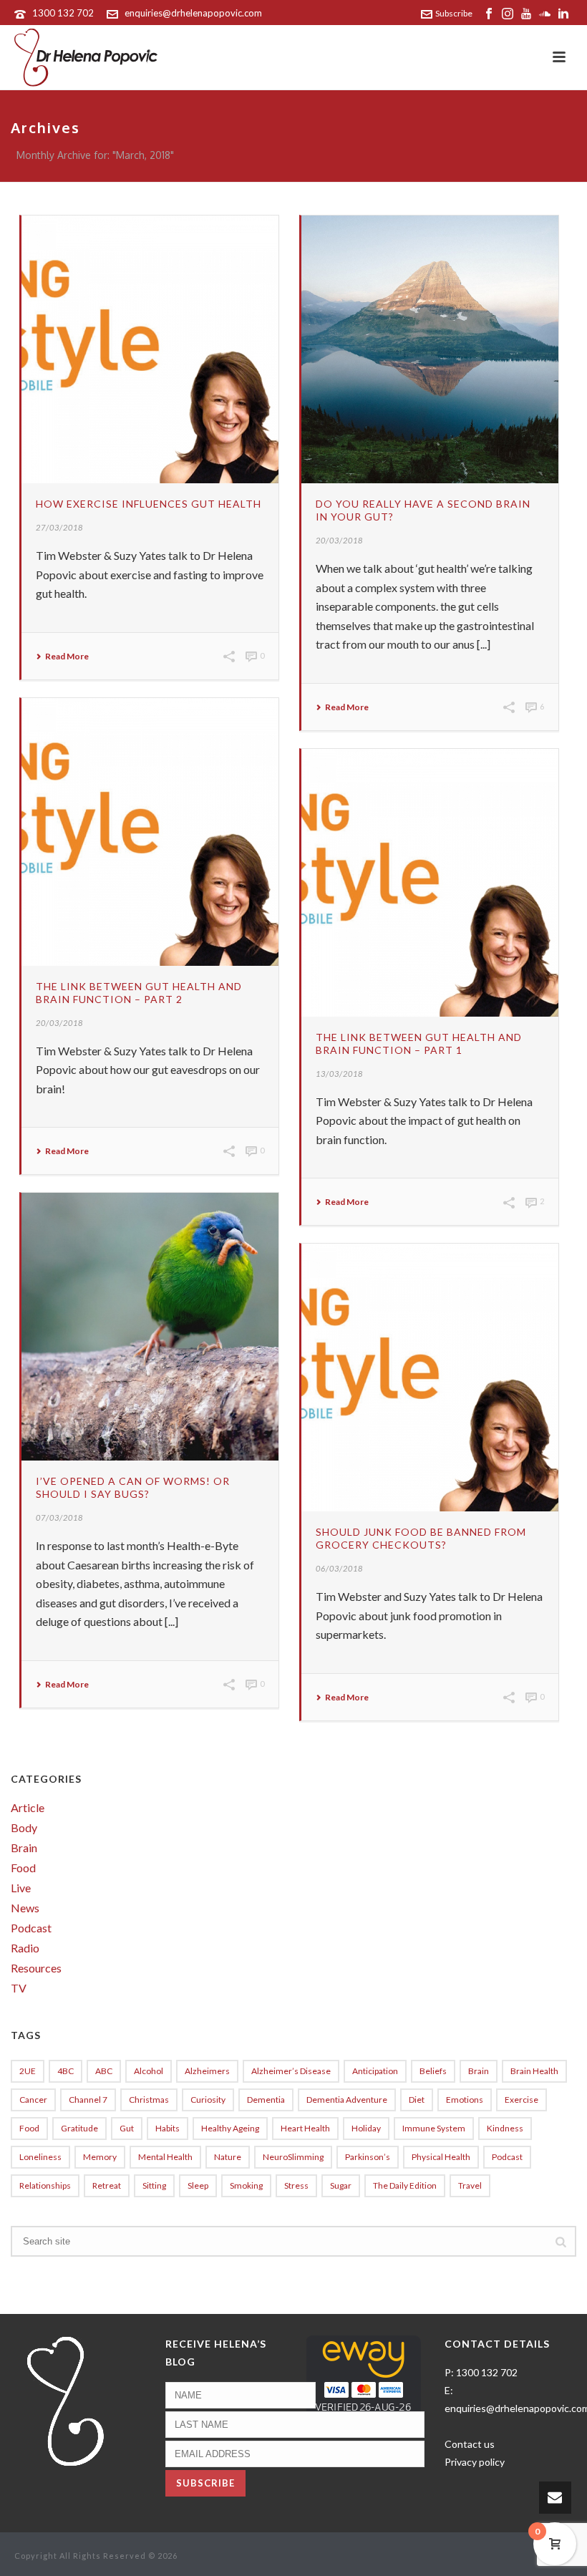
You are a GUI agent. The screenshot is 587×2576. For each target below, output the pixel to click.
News (25, 1908)
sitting (154, 2185)
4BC (66, 2071)
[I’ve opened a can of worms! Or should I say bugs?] (150, 1327)
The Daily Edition (405, 2185)
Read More (67, 657)
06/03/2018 (339, 1568)
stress (296, 2185)
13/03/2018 (339, 1074)
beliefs (433, 2071)
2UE (28, 2071)
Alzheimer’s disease (291, 2071)
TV (19, 1988)
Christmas (149, 2100)
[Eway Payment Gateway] (364, 2381)
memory (100, 2157)
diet (417, 2100)
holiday (366, 2128)
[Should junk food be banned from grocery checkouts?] (430, 1377)
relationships (45, 2185)
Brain (24, 1848)
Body (24, 1828)
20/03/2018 (339, 540)
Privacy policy (475, 2462)
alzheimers (207, 2071)
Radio (25, 1948)
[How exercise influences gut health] (150, 349)
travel (470, 2185)
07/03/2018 (59, 1517)
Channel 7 (88, 2100)
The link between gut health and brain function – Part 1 (419, 1044)
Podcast (31, 1928)
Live (21, 1888)
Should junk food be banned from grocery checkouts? (421, 1538)
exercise (521, 2100)
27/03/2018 (59, 527)
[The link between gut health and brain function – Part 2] (150, 832)
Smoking (246, 2185)
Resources (36, 1968)
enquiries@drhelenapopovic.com (193, 13)
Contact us (470, 2444)
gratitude (79, 2128)
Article (28, 1808)
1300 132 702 (63, 13)
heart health (305, 2128)
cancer (33, 2100)
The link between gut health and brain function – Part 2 (139, 993)
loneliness (40, 2157)
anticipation (375, 2071)
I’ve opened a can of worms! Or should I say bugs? (133, 1487)
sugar (341, 2185)
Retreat (107, 2185)
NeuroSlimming (293, 2157)
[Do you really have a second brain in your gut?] (430, 349)
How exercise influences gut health (149, 504)
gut (127, 2128)
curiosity (208, 2100)
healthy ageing (230, 2128)
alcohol (149, 2071)
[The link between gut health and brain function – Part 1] (430, 883)
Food (23, 1868)
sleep (198, 2185)
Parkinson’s (368, 2157)
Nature (228, 2157)
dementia (266, 2100)
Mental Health (165, 2157)
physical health (441, 2157)
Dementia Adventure (347, 2100)
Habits (168, 2128)
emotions (465, 2100)
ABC (104, 2071)
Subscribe (454, 13)
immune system (434, 2128)
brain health (534, 2071)
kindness (505, 2128)
